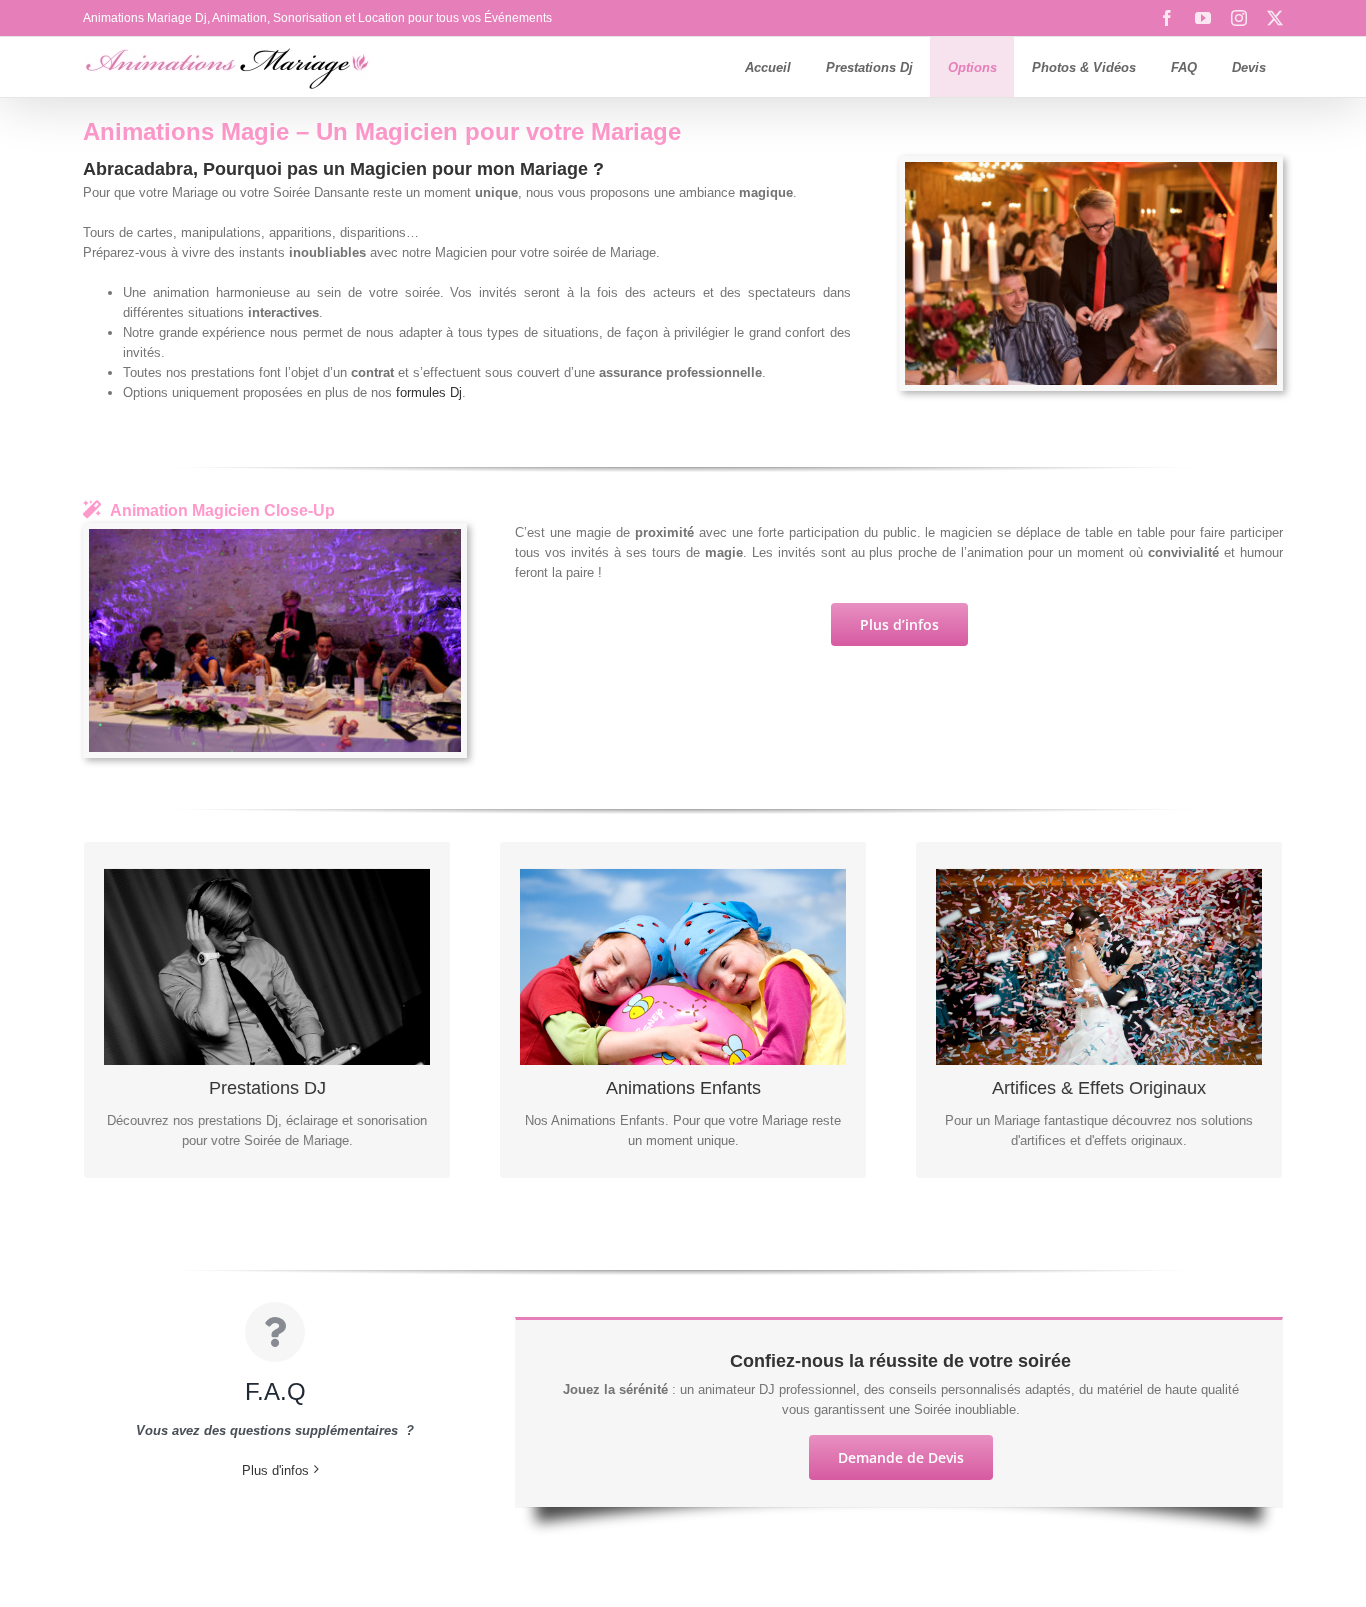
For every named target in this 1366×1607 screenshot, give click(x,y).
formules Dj (429, 392)
